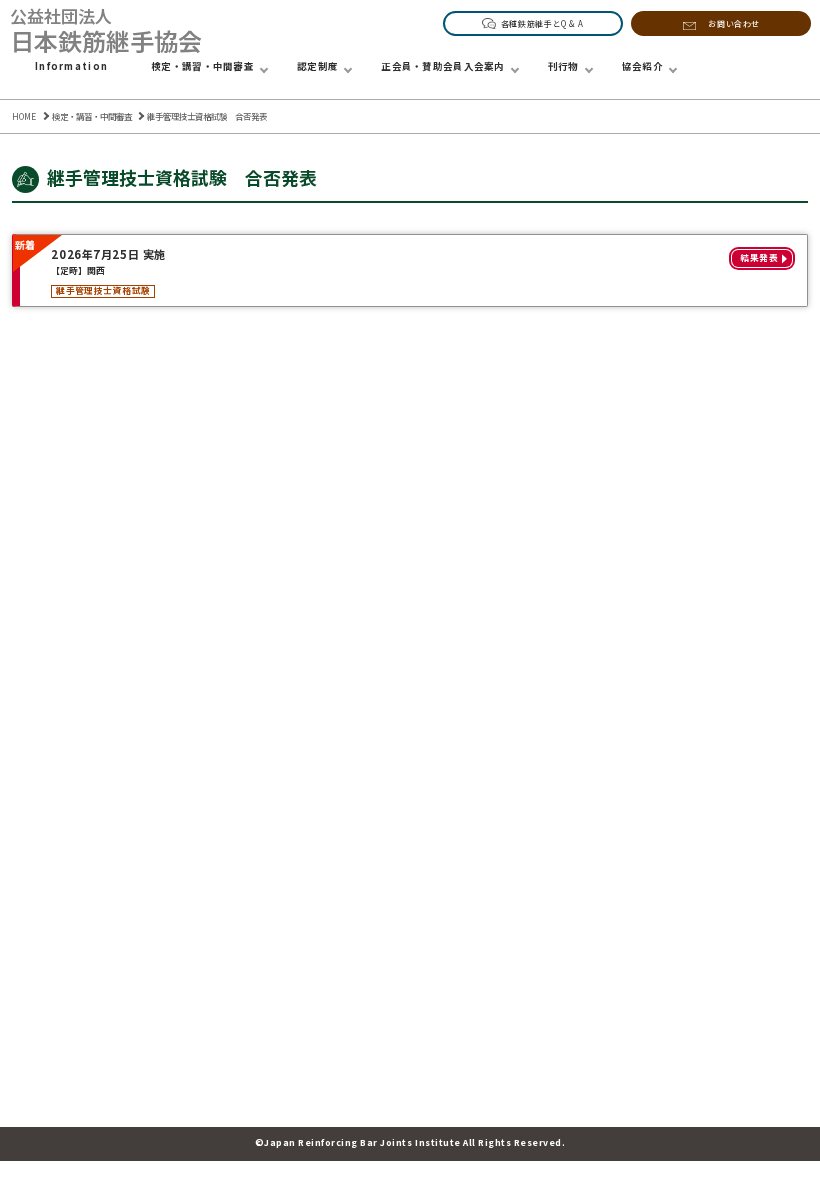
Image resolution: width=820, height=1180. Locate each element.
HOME (24, 116)
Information (71, 66)
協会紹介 (642, 66)
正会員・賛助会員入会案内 (443, 66)
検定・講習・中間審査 (202, 66)
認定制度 (317, 66)
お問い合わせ (734, 23)
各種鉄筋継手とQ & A (542, 23)
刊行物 (563, 66)
